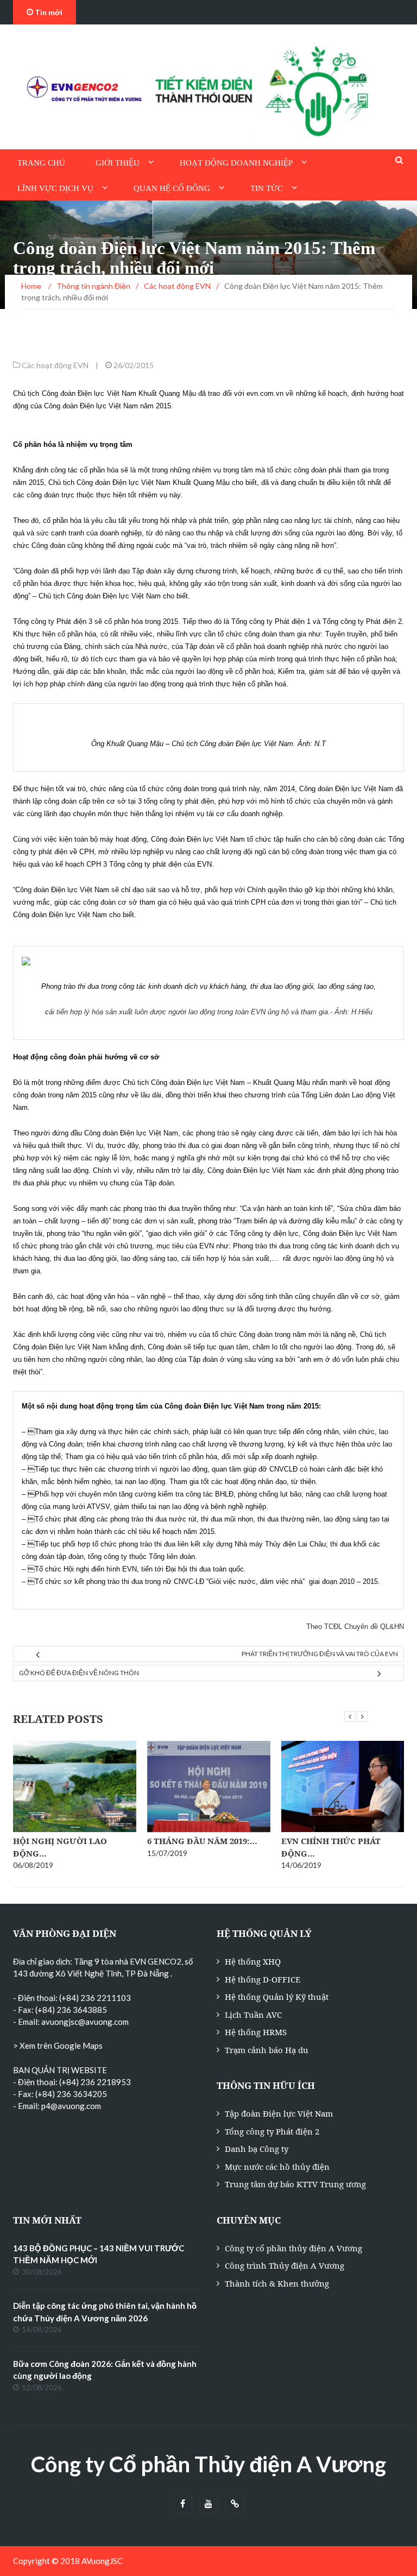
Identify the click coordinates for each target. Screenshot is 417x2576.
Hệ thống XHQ (253, 1961)
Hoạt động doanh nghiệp (236, 163)
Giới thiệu (118, 163)
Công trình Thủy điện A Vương (285, 2265)
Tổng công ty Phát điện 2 (272, 2131)
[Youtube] (209, 2504)
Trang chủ (41, 163)
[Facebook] (183, 2504)
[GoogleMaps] (235, 2504)
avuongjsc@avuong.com (85, 2022)
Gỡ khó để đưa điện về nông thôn (79, 1673)
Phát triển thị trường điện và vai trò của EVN (320, 1654)
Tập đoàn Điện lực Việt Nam (279, 2113)
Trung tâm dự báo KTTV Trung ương (295, 2184)
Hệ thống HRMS (256, 2032)
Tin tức (267, 188)
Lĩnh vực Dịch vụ (55, 188)
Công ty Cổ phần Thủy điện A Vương (208, 2464)
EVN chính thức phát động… (331, 1847)
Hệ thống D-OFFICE (263, 1979)
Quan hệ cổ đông (172, 188)
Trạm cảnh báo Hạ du (267, 2050)
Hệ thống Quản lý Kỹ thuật (277, 1997)
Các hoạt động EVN (55, 365)
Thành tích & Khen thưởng (277, 2283)
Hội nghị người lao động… (60, 1847)
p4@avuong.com (71, 2106)
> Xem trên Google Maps (58, 2045)
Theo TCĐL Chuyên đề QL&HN (355, 1627)
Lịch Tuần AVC (253, 2015)
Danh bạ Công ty (257, 2149)
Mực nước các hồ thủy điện (277, 2167)
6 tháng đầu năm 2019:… (202, 1841)
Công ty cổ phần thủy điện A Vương (293, 2248)
